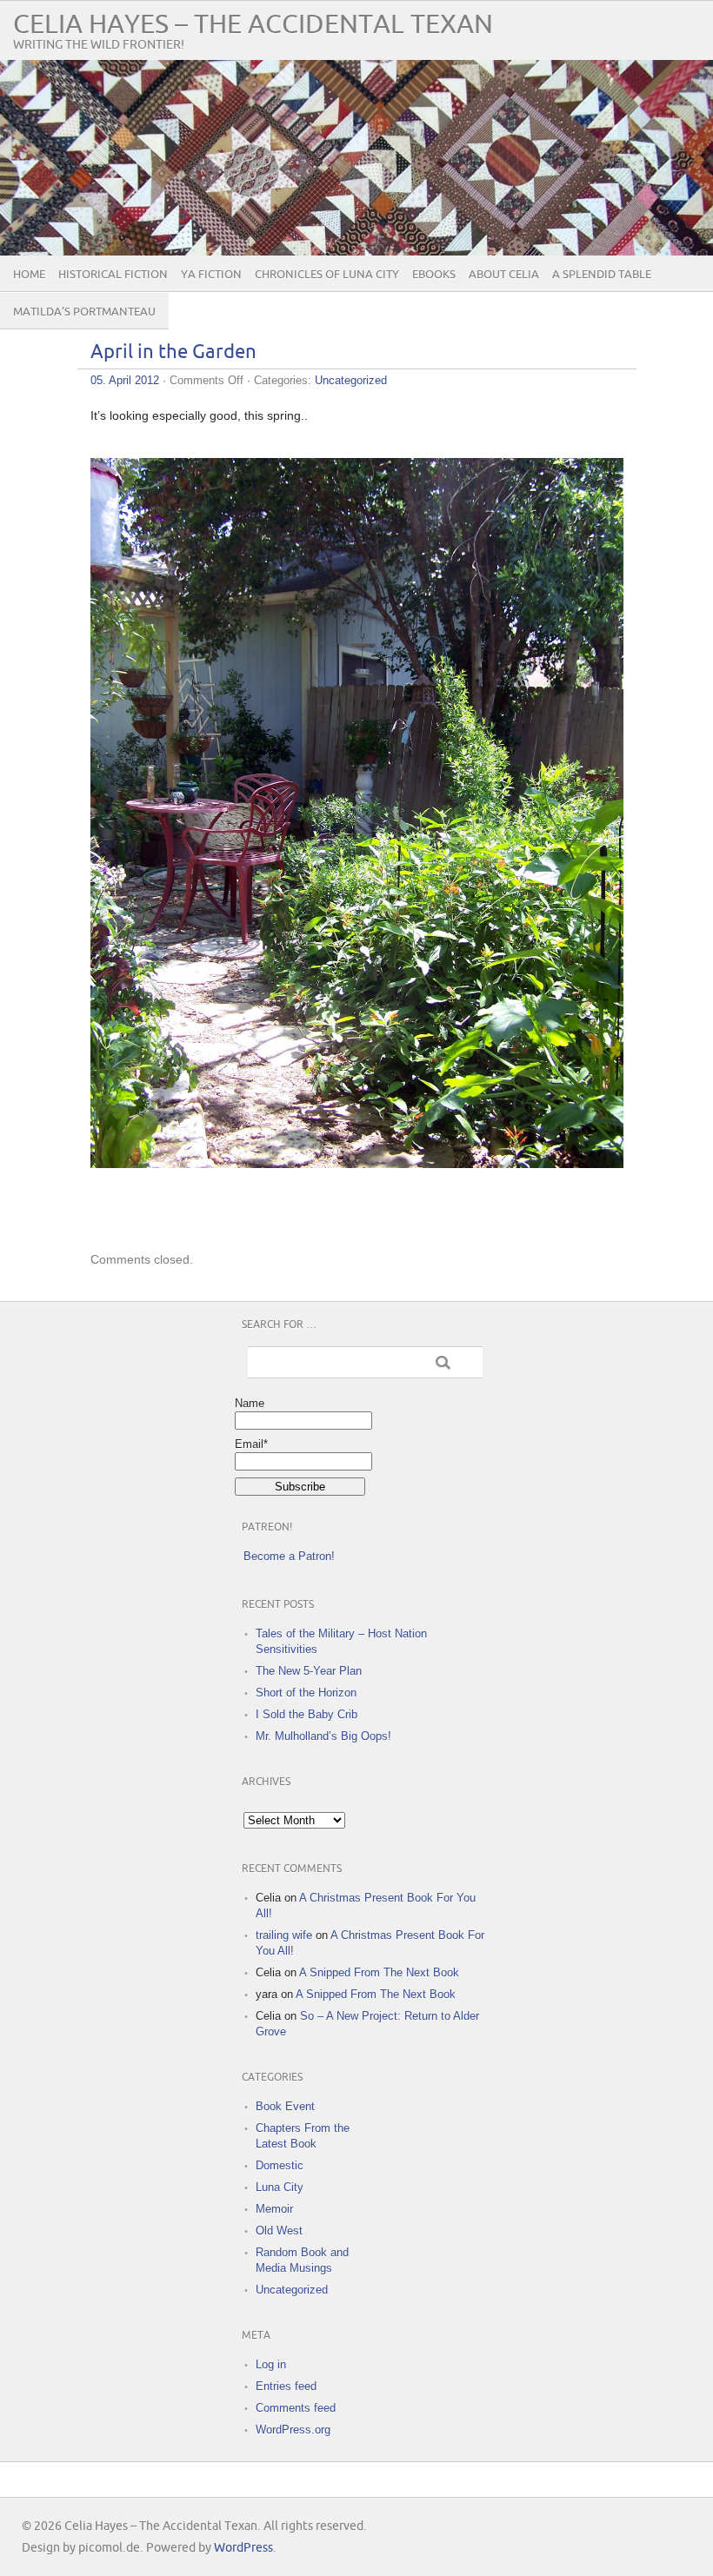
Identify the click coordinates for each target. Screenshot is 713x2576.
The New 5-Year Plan (309, 1671)
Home (29, 275)
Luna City (280, 2187)
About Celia (504, 275)
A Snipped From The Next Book (379, 1972)
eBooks (434, 275)
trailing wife (284, 1935)
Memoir (274, 2209)
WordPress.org (293, 2430)
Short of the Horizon (306, 1693)
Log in (271, 2364)
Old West (279, 2231)
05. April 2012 (125, 380)
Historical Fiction (113, 275)
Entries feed (286, 2386)
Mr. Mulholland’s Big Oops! (323, 1736)
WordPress (243, 2548)
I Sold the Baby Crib (307, 1714)
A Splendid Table (602, 275)
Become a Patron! (289, 1556)
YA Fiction (211, 275)
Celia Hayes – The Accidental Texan (253, 25)
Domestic (280, 2165)
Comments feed (296, 2408)
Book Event (285, 2106)
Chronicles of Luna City (327, 275)
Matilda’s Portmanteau (84, 312)
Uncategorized (351, 380)
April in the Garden (173, 352)
